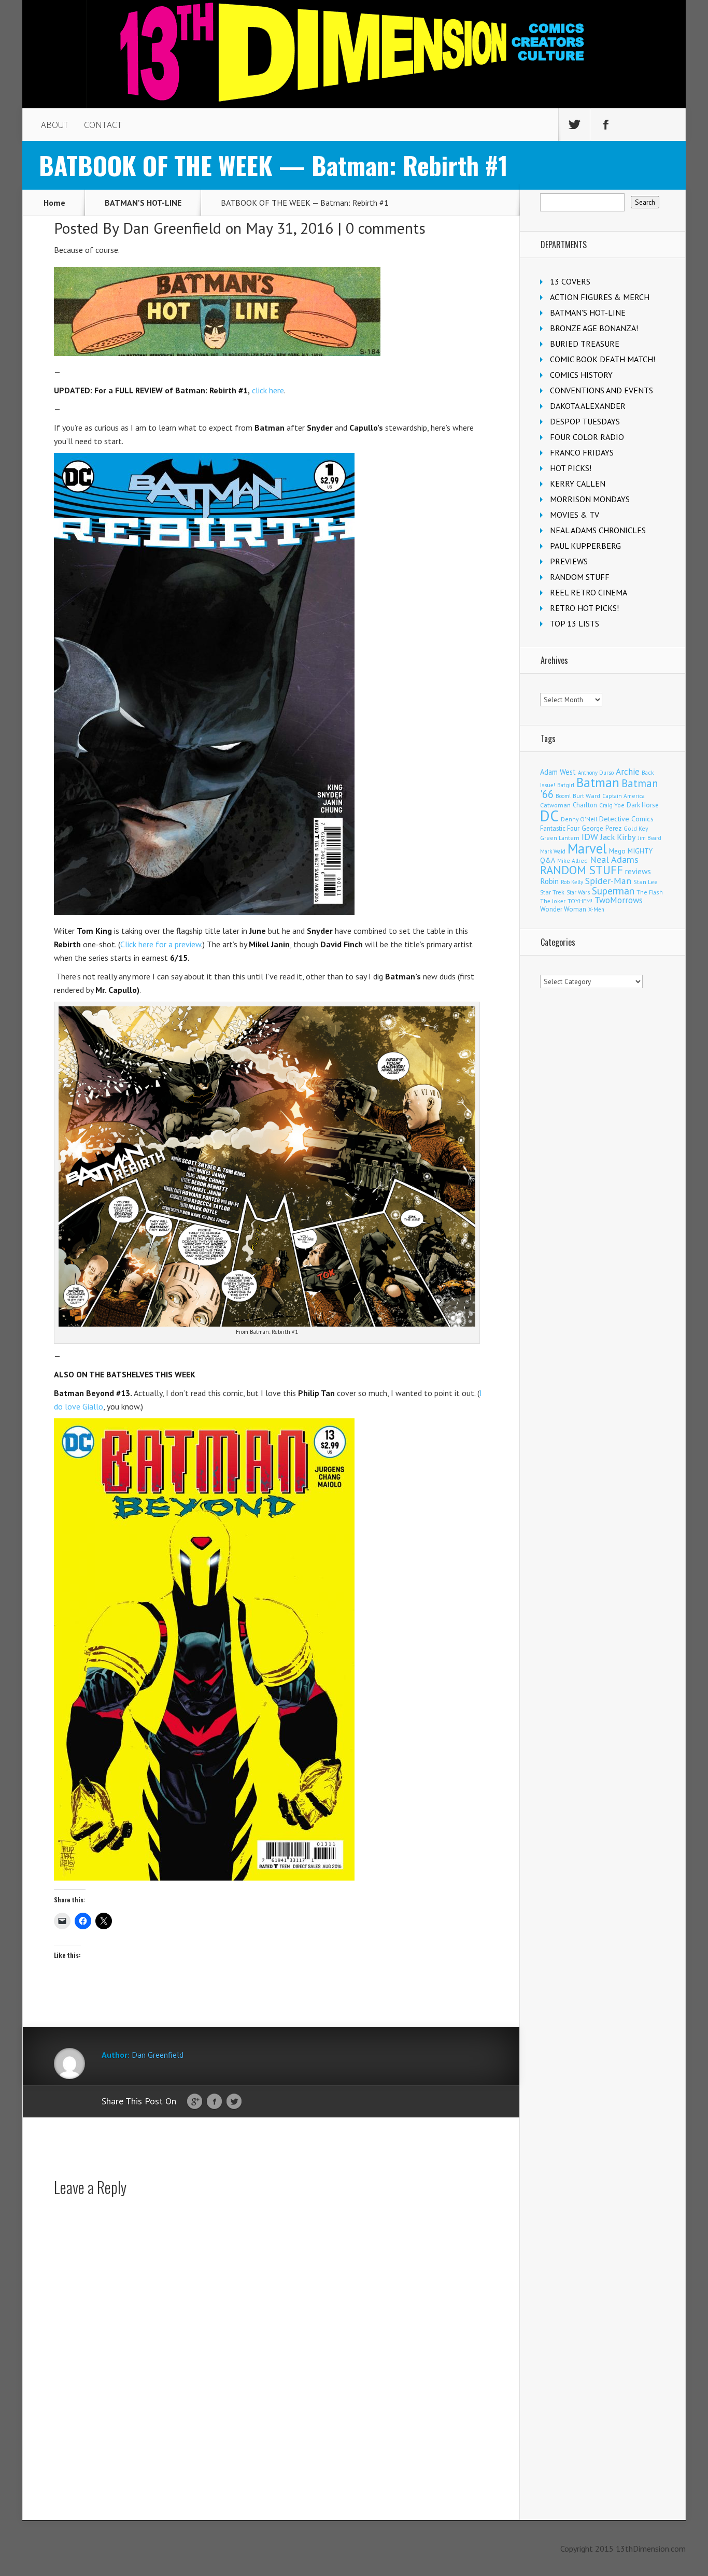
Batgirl (566, 785)
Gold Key (636, 828)
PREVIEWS (569, 561)
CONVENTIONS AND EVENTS (601, 390)
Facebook (214, 2102)
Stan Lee (646, 882)
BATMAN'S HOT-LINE (143, 203)
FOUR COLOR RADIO (587, 437)
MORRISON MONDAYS (590, 499)
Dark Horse (643, 805)
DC (549, 816)
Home (54, 203)
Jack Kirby (618, 837)
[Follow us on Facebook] (606, 125)
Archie (628, 772)
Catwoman (555, 805)
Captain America (624, 796)
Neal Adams (614, 859)
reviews (638, 871)
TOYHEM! (580, 901)
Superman (613, 891)
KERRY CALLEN (578, 483)
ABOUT (55, 125)
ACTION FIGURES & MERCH (600, 297)
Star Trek (552, 892)
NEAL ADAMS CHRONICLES (598, 530)
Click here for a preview (161, 944)
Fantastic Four (560, 828)
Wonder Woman (563, 909)
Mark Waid (553, 851)
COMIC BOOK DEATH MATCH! (603, 359)
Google (195, 2102)
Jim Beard (650, 838)
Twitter (234, 2102)
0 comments (386, 228)
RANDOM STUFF (580, 577)
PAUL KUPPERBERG (585, 546)
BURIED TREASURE (585, 344)
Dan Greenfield (172, 228)
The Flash (650, 892)
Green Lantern (560, 838)
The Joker (553, 901)
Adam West (558, 772)
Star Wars (578, 892)
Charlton (585, 805)
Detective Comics (626, 819)
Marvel (587, 848)
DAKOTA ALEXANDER (588, 406)
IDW (590, 837)
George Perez (601, 828)
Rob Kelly (572, 882)
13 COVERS (570, 281)
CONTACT (103, 125)
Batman (598, 782)
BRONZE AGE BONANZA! (594, 328)
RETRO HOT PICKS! (584, 608)
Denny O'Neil (579, 819)
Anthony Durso (596, 773)
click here (268, 390)
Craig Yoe (612, 805)
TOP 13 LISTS (575, 623)
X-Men (596, 909)
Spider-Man (608, 881)
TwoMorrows (619, 900)
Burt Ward (586, 796)
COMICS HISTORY (581, 375)
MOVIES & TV (575, 515)
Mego (617, 851)
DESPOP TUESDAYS (585, 421)
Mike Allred (572, 860)
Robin (549, 881)
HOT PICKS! (571, 468)
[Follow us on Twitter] (574, 125)
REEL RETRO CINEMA (589, 592)
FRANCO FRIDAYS (582, 452)
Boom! (563, 796)
